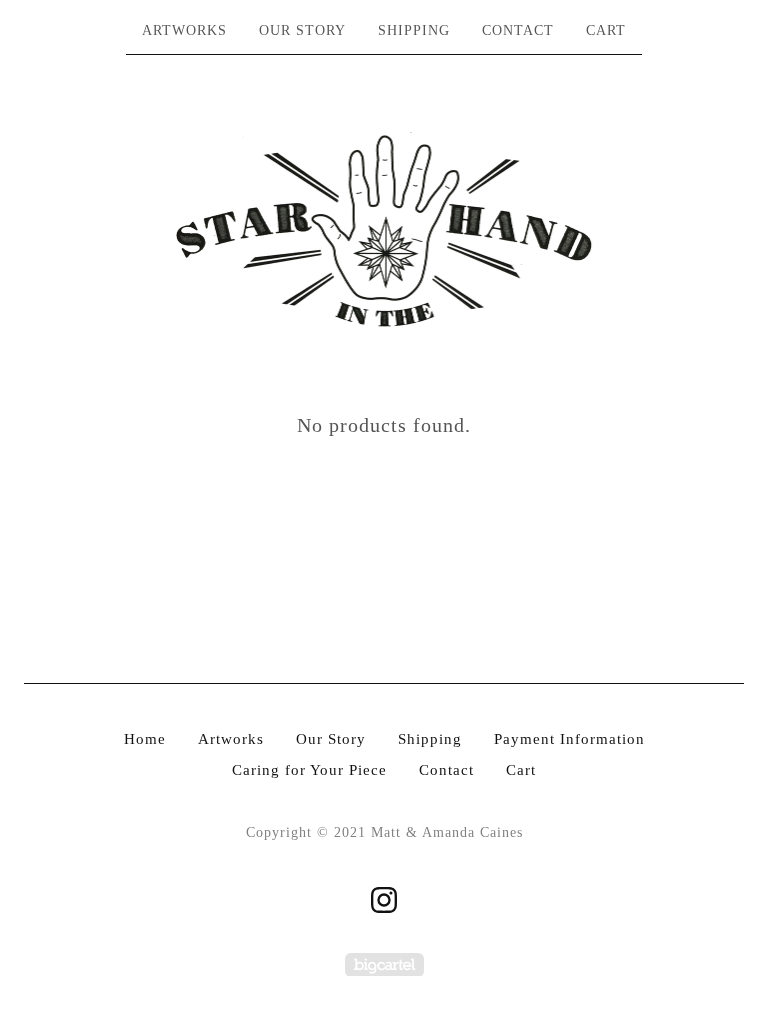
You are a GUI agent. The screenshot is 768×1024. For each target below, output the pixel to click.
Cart (606, 30)
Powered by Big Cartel (384, 964)
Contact (518, 30)
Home (145, 739)
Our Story (302, 30)
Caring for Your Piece (309, 770)
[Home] (384, 231)
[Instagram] (384, 900)
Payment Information (569, 739)
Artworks (184, 30)
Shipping (414, 30)
